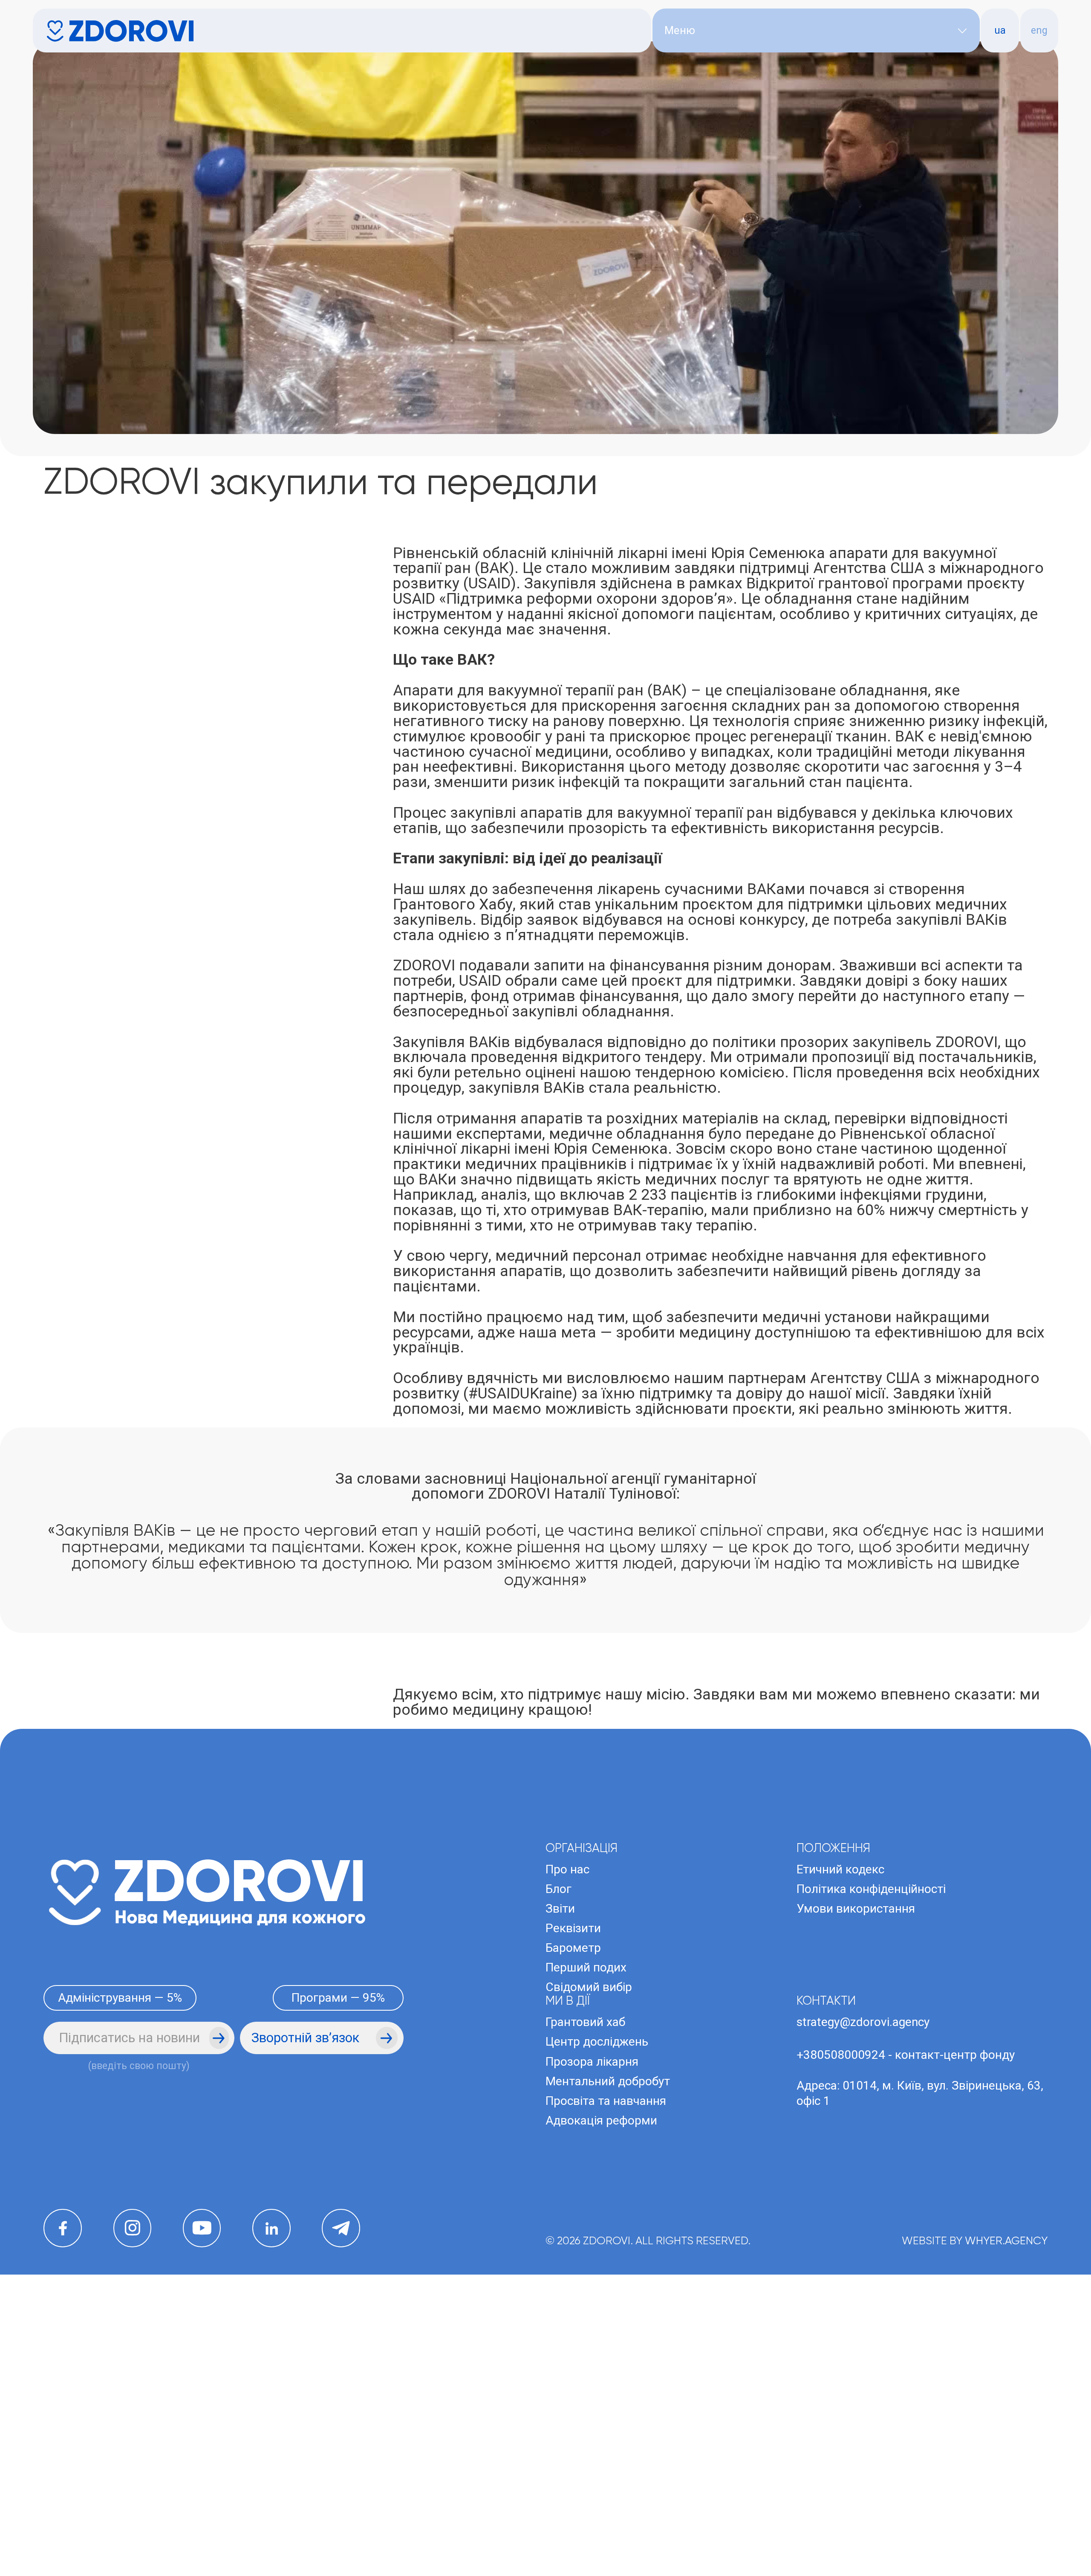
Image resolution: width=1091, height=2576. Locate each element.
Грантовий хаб (585, 2257)
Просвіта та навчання (606, 2336)
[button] (816, 30)
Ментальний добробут (608, 2316)
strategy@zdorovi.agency (863, 2257)
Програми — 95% (338, 2233)
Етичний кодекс (840, 2104)
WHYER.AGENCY (1006, 2476)
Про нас (567, 2104)
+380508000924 (841, 2290)
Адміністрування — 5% (120, 2233)
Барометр (573, 2183)
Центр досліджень (597, 2276)
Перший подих (586, 2202)
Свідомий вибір (589, 2222)
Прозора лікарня (592, 2296)
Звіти (560, 2143)
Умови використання (856, 2143)
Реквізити (573, 2163)
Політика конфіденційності (871, 2124)
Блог (558, 2124)
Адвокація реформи (601, 2355)
